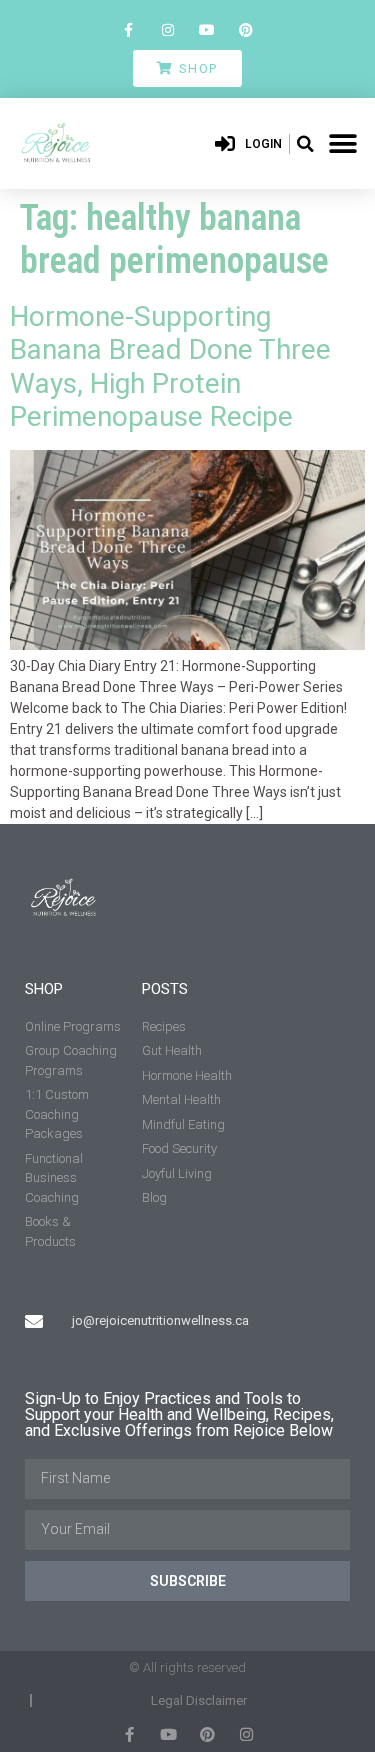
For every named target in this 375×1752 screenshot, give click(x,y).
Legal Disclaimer (199, 1700)
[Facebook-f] (128, 29)
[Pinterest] (246, 29)
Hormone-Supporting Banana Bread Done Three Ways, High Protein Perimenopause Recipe (170, 367)
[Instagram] (167, 29)
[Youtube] (207, 29)
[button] (305, 144)
